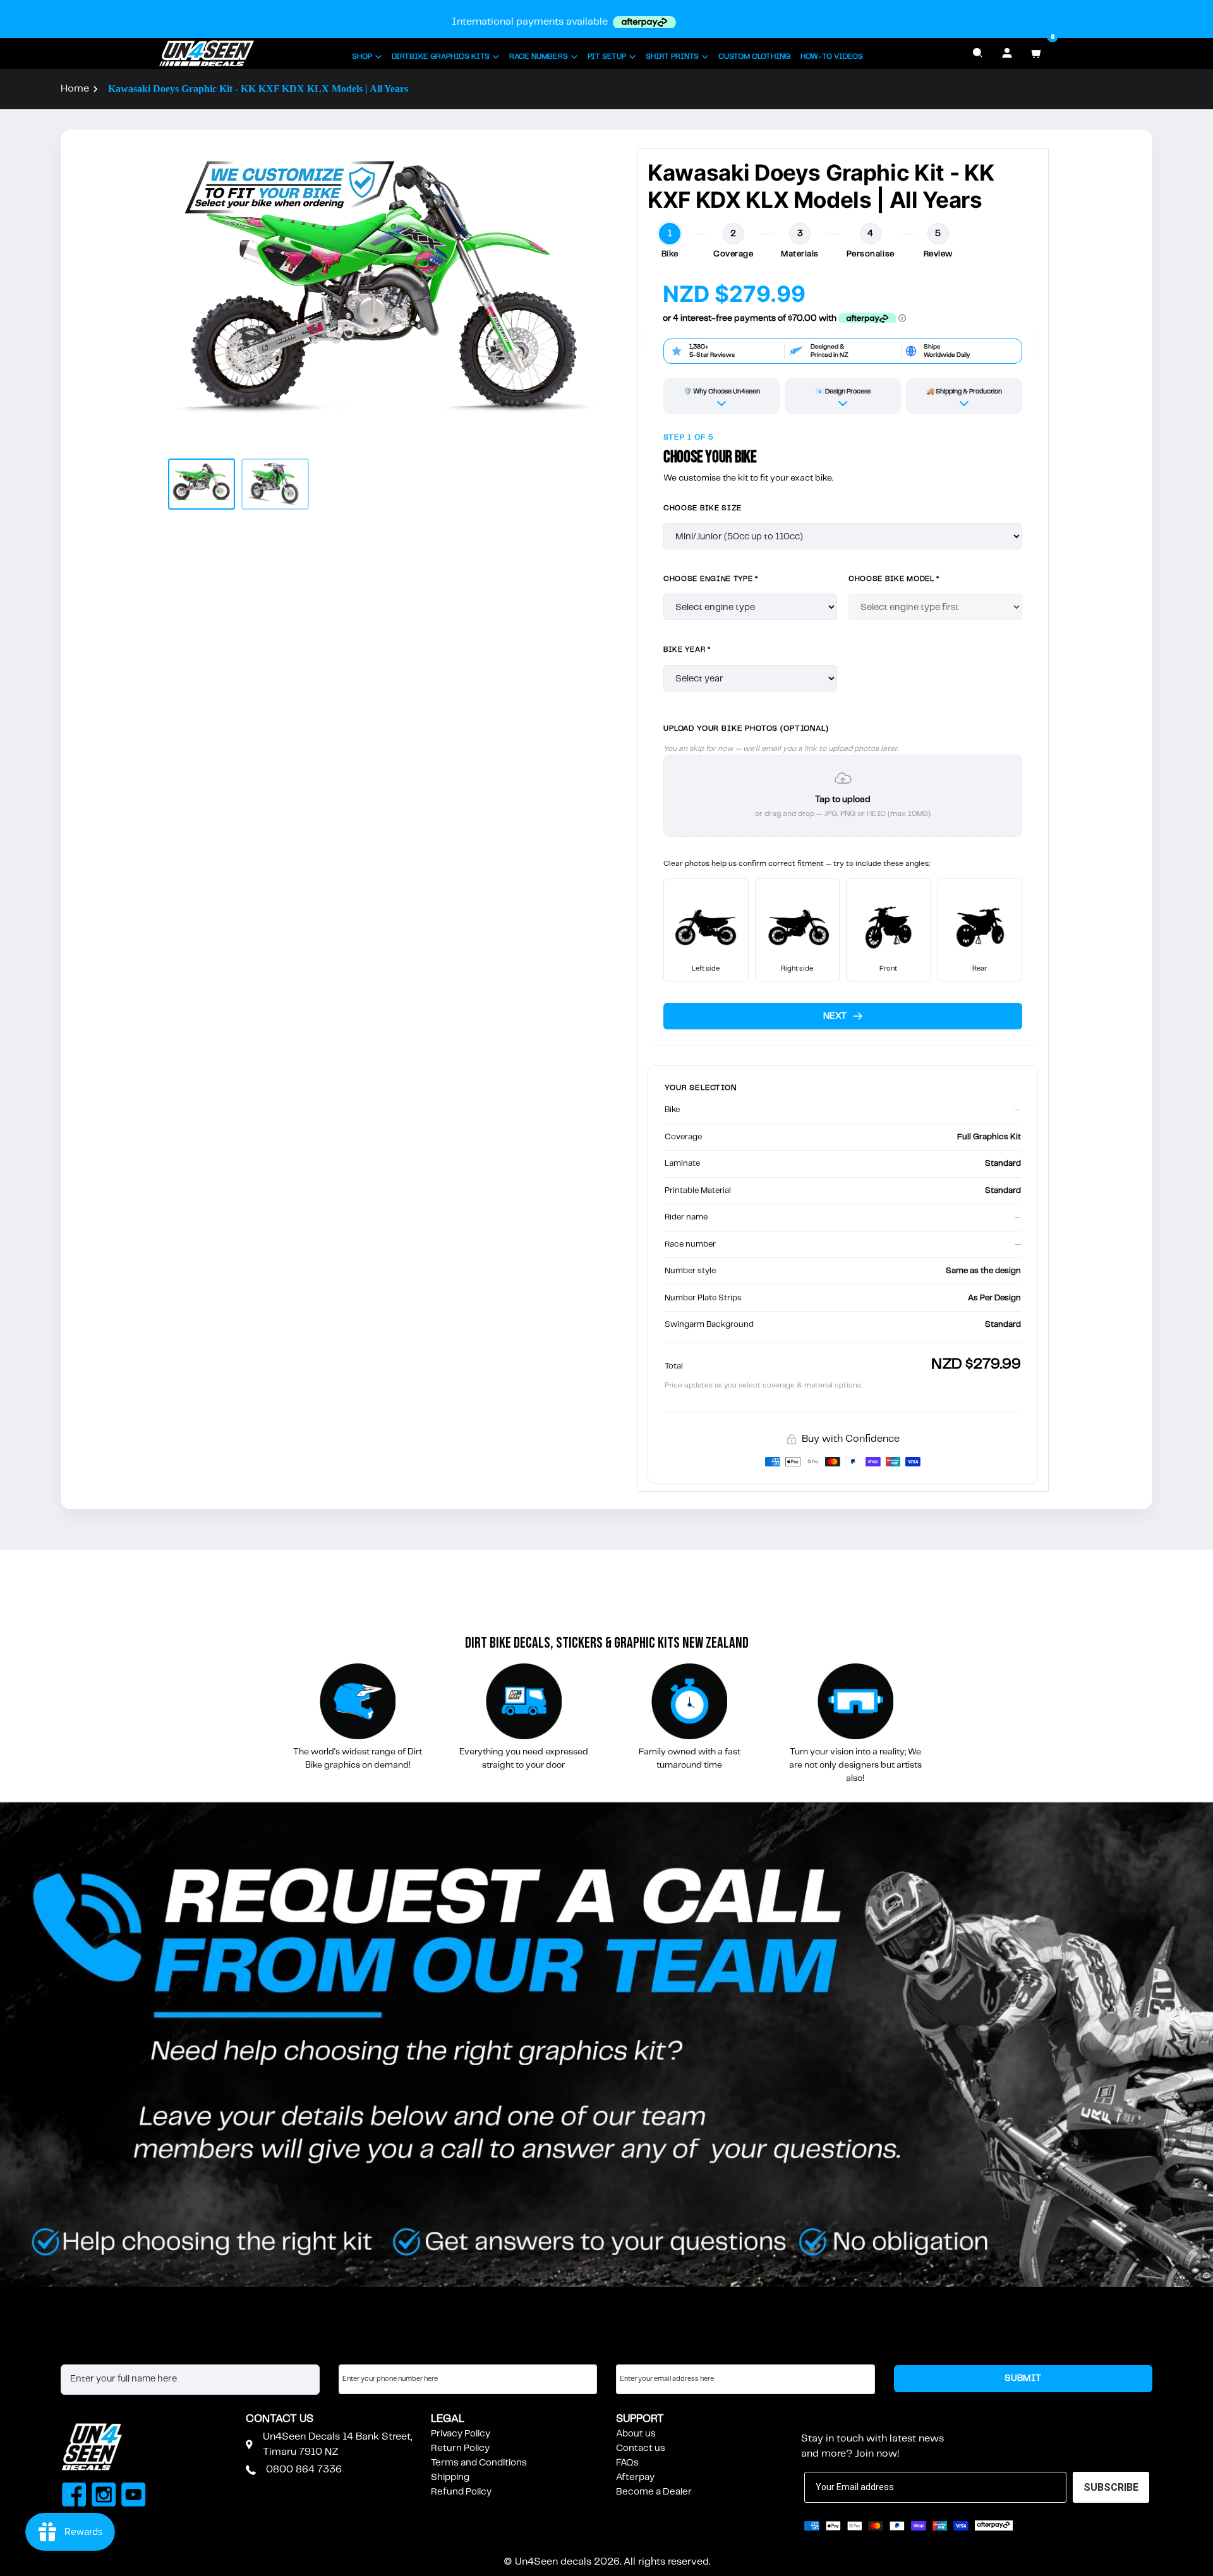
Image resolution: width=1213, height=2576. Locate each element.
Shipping (450, 2477)
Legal (448, 2419)
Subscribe (832, 2419)
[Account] (1007, 53)
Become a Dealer (654, 2492)
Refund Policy (461, 2492)
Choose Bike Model (894, 579)
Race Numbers (539, 57)
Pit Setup (607, 57)
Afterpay (635, 2477)
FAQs (627, 2463)
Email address (647, 2352)
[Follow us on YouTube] (134, 2496)
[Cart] (1036, 53)
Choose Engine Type (711, 579)
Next (835, 1016)
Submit (1023, 2378)
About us (636, 2434)
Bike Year (687, 650)
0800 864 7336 (304, 2470)
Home (75, 89)
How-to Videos (832, 57)
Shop (362, 57)
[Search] (978, 53)
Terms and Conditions (479, 2463)
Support (640, 2419)
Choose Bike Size (703, 508)
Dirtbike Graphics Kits (441, 57)
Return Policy (460, 2448)
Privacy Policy (461, 2434)
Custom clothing (754, 57)
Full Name (82, 2352)
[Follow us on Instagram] (104, 2496)
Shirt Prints (672, 57)
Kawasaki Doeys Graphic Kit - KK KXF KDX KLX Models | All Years (258, 89)
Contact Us (280, 2419)
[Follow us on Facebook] (74, 2496)
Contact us (641, 2448)
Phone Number (372, 2352)
